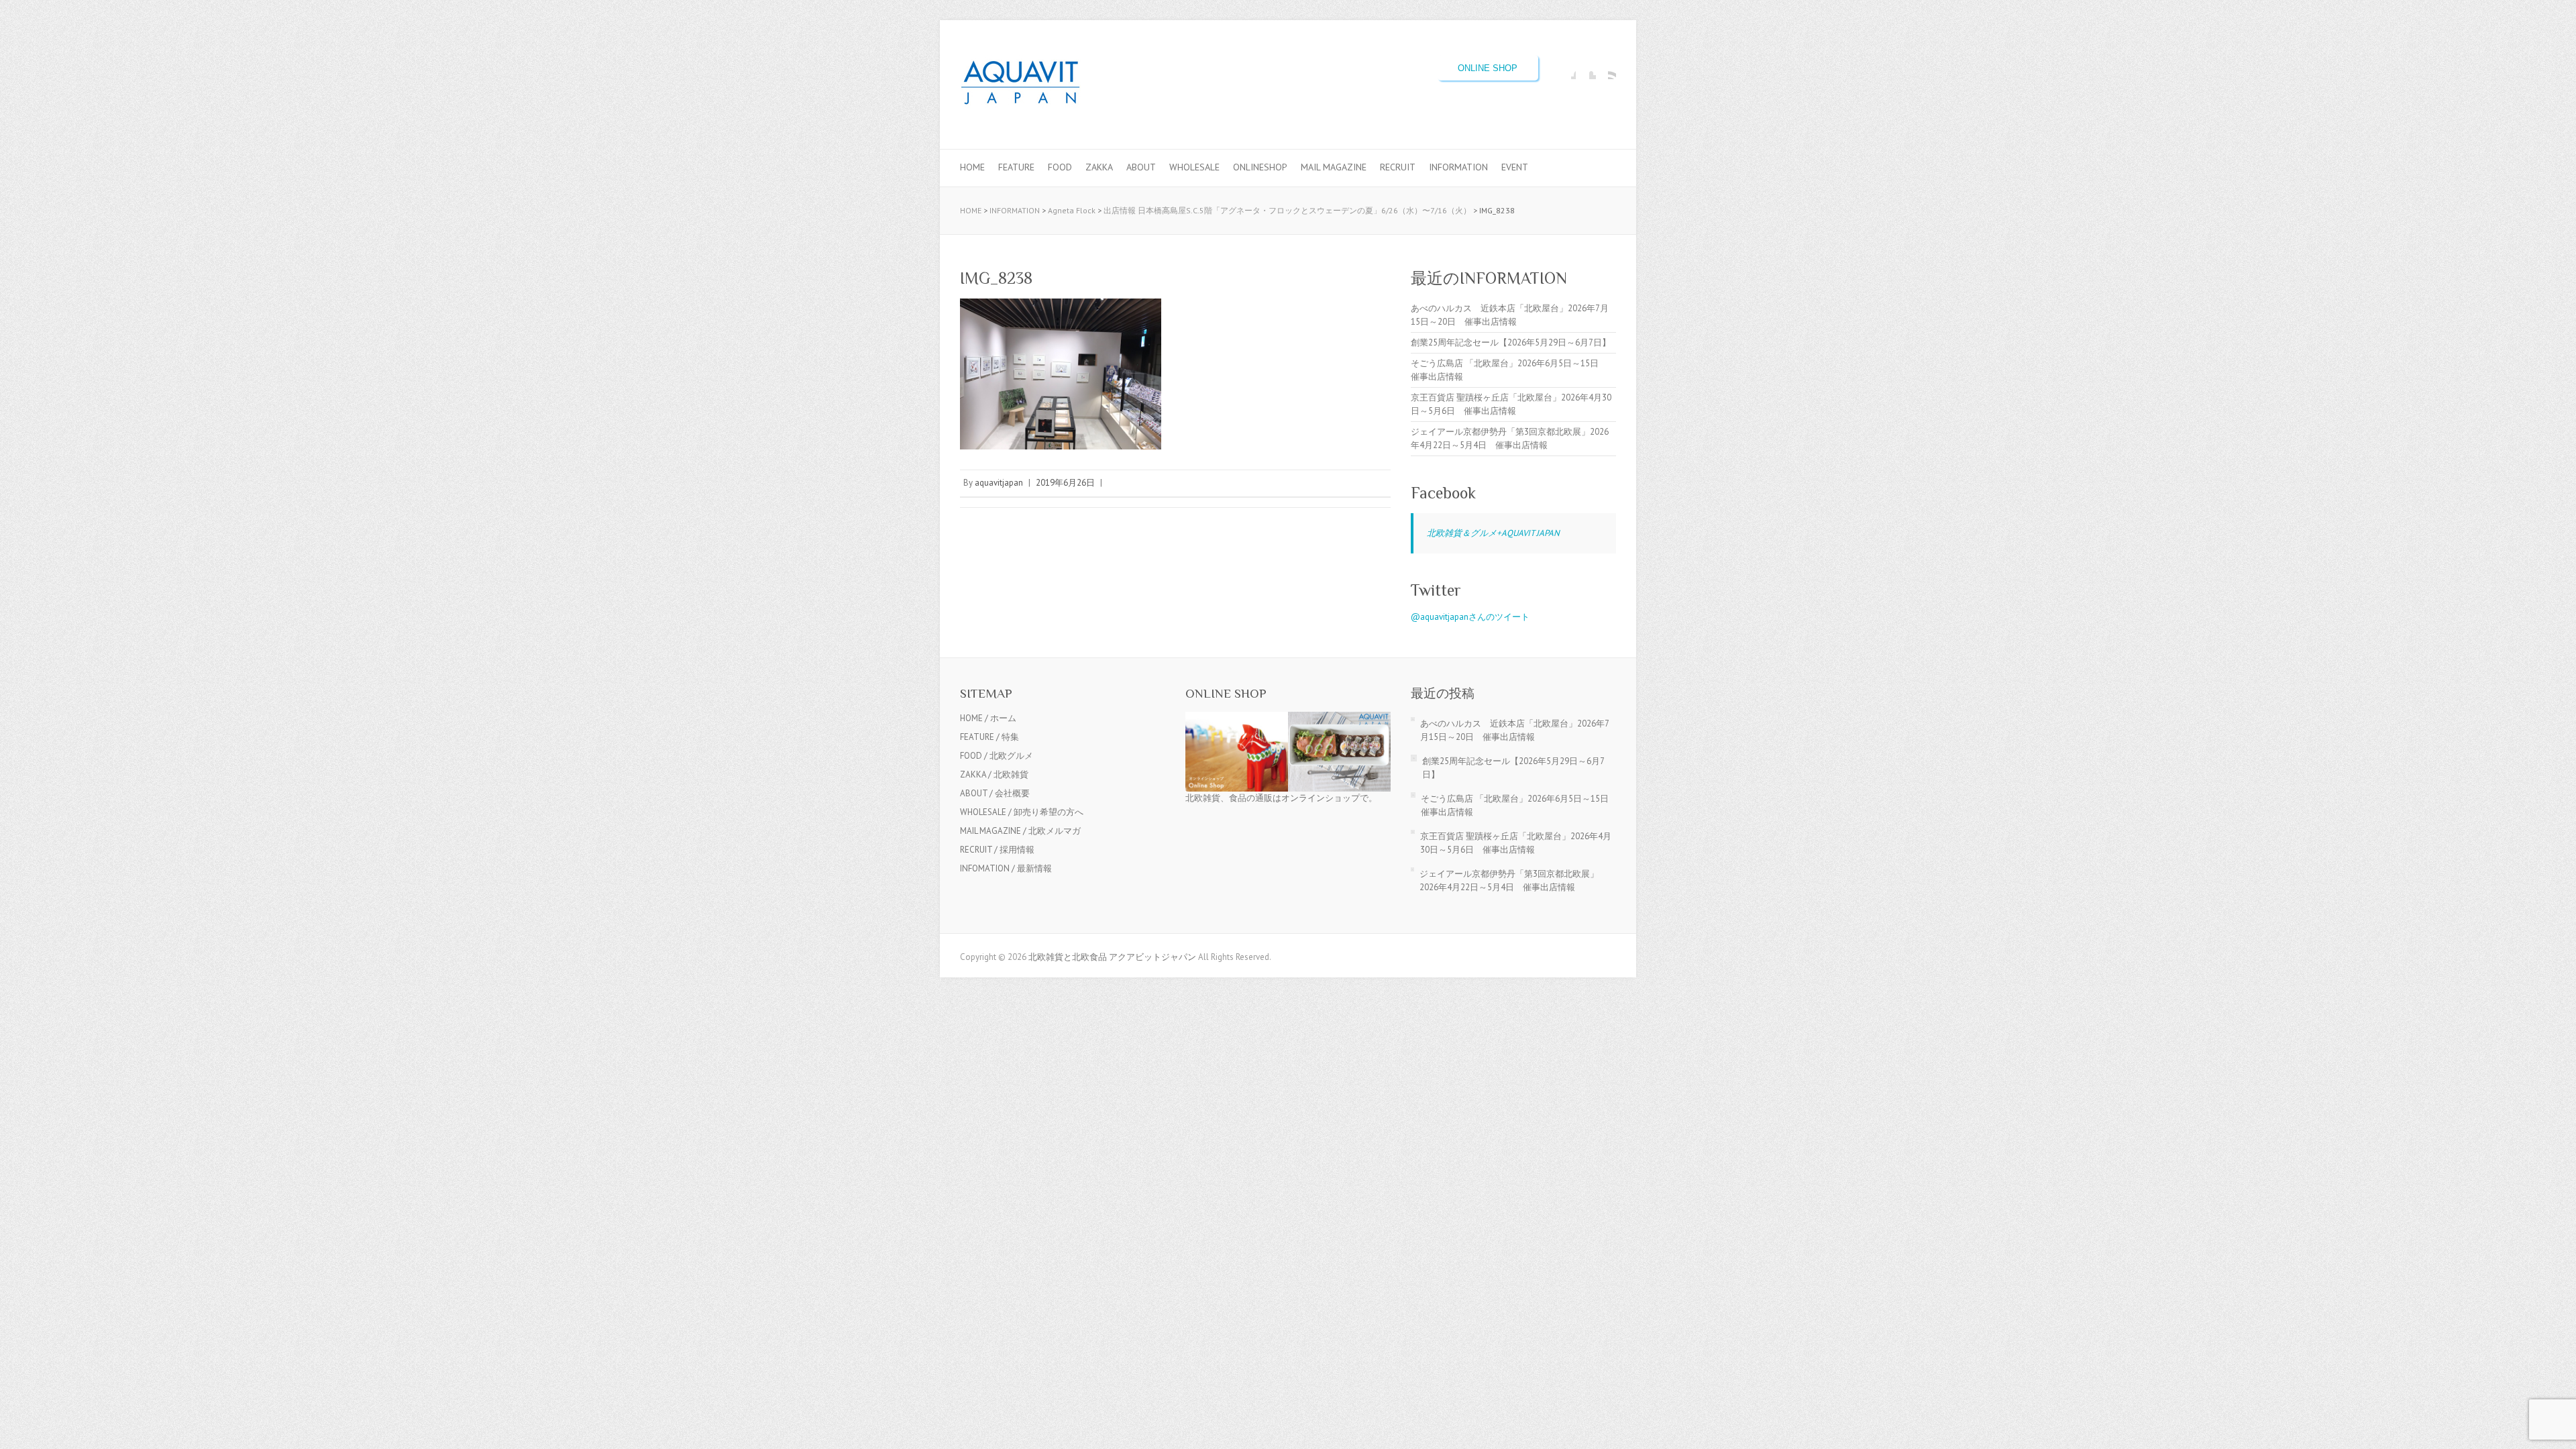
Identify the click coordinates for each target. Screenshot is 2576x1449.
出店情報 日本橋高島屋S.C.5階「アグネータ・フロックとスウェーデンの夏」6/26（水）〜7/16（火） (1287, 210)
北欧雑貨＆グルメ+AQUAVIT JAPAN (1493, 533)
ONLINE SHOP (1488, 68)
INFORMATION (1458, 167)
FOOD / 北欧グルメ (997, 756)
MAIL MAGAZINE (1334, 167)
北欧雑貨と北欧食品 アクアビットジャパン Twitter (1586, 69)
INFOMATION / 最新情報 (1006, 868)
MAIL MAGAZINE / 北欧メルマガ (1020, 831)
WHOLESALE (1194, 167)
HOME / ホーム (988, 718)
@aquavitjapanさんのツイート (1470, 617)
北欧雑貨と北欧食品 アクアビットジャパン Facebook (1566, 69)
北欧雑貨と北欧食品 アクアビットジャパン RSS (1606, 69)
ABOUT (1141, 167)
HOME (972, 167)
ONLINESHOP (1260, 167)
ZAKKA (1099, 167)
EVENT (1515, 167)
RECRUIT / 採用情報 (997, 850)
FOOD (1060, 167)
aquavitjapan (999, 483)
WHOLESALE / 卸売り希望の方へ (1022, 812)
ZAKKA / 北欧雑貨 (994, 774)
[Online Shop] (1288, 718)
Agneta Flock (1072, 210)
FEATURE (1016, 167)
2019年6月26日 (1065, 483)
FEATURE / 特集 (989, 737)
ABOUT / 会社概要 (995, 793)
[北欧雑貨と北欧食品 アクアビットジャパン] (1020, 85)
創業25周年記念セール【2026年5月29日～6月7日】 (1511, 342)
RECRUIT (1398, 167)
